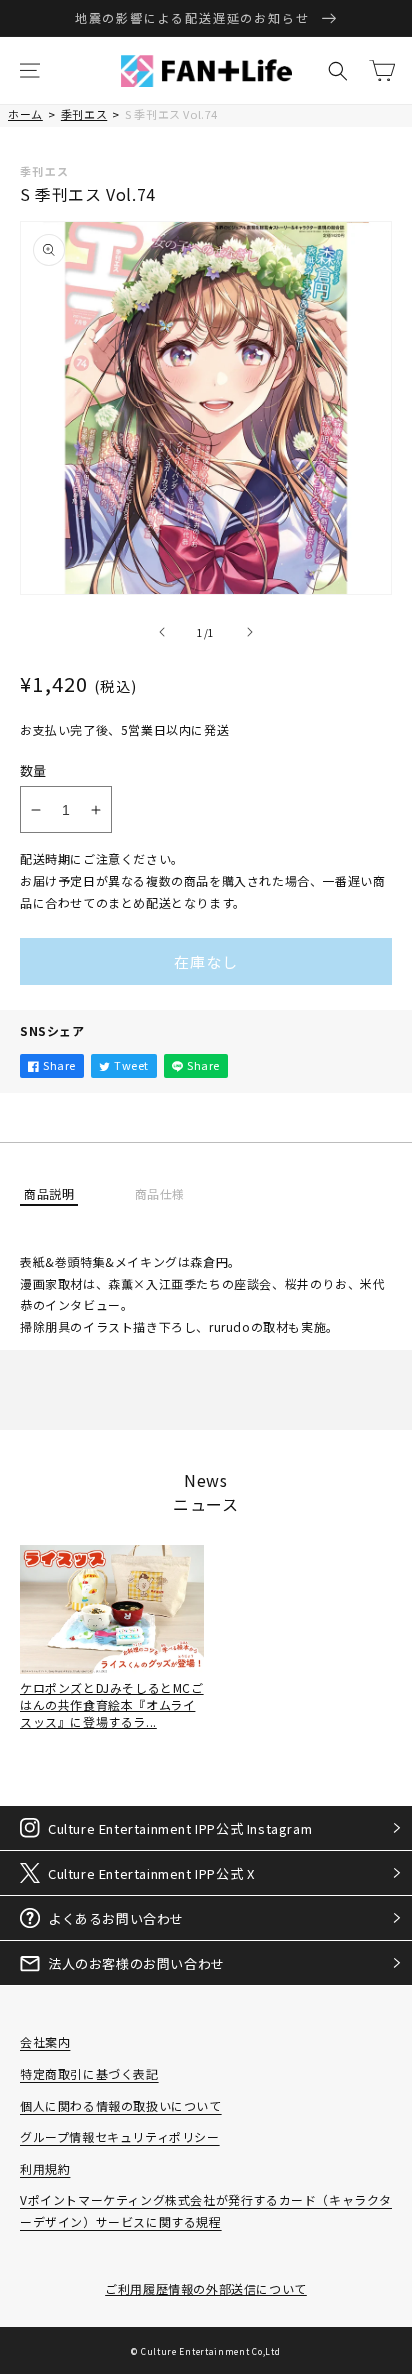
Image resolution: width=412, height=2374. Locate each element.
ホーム (25, 114)
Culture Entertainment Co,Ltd (211, 2351)
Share (59, 1065)
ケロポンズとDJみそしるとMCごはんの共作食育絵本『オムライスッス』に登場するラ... (112, 1704)
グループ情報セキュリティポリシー (120, 2136)
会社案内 (45, 2041)
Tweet (131, 1065)
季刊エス (84, 114)
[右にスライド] (250, 632)
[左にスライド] (162, 632)
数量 (33, 770)
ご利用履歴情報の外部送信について (206, 2288)
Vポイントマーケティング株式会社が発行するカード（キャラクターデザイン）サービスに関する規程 (206, 2210)
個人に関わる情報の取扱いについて (121, 2105)
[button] (30, 71)
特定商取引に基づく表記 (89, 2073)
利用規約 (45, 2168)
